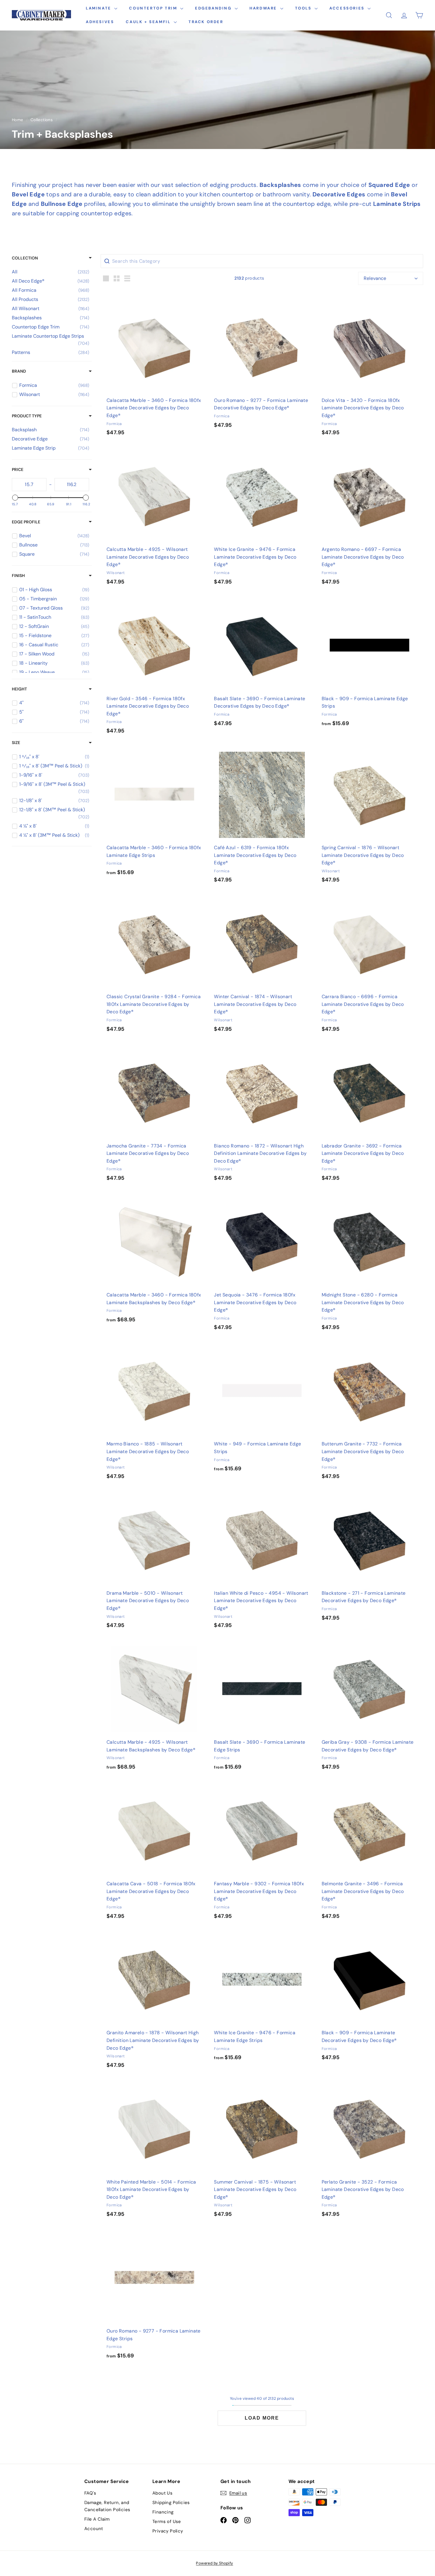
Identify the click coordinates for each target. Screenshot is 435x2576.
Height (19, 689)
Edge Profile (26, 522)
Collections (42, 120)
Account (94, 2529)
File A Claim (97, 2519)
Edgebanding (214, 8)
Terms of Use (167, 2522)
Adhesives (100, 22)
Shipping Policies (171, 2503)
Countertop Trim (154, 8)
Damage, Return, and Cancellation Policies (107, 2506)
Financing (163, 2512)
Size (16, 743)
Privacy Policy (168, 2531)
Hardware (264, 8)
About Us (162, 2493)
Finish (18, 576)
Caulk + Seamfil (149, 22)
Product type (27, 416)
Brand (19, 371)
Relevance (375, 278)
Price (18, 469)
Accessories (348, 8)
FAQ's (90, 2493)
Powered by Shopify (214, 2563)
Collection (25, 258)
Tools (304, 8)
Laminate (99, 8)
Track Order (206, 22)
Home (18, 120)
